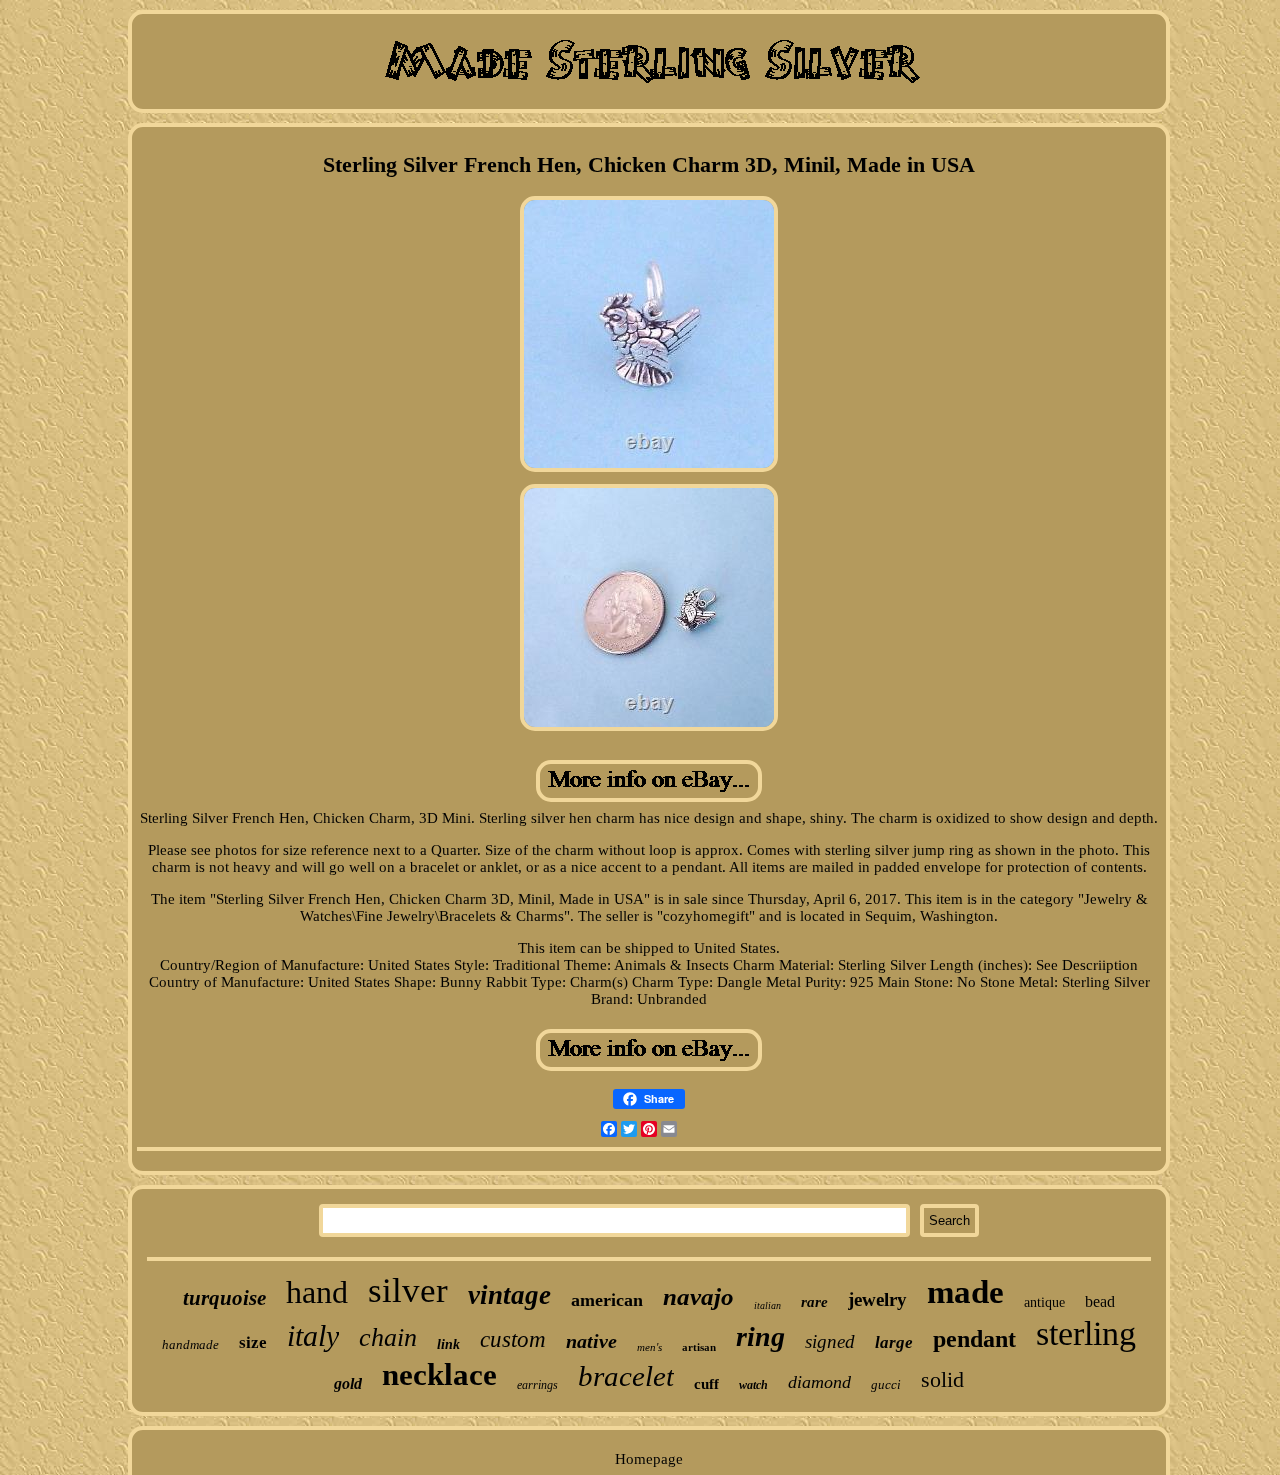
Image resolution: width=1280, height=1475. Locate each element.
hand (317, 1292)
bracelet (626, 1376)
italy (313, 1335)
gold (348, 1383)
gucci (886, 1384)
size (253, 1342)
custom (513, 1339)
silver (408, 1290)
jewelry (877, 1299)
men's (649, 1347)
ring (760, 1336)
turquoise (224, 1298)
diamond (819, 1382)
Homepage (649, 1459)
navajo (698, 1296)
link (448, 1344)
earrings (537, 1385)
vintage (509, 1295)
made (965, 1292)
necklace (439, 1374)
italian (767, 1305)
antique (1044, 1302)
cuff (706, 1384)
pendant (974, 1339)
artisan (699, 1347)
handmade (190, 1344)
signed (830, 1341)
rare (814, 1302)
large (894, 1342)
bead (1100, 1301)
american (607, 1300)
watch (753, 1385)
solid (942, 1379)
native (591, 1341)
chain (388, 1337)
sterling (1086, 1333)
